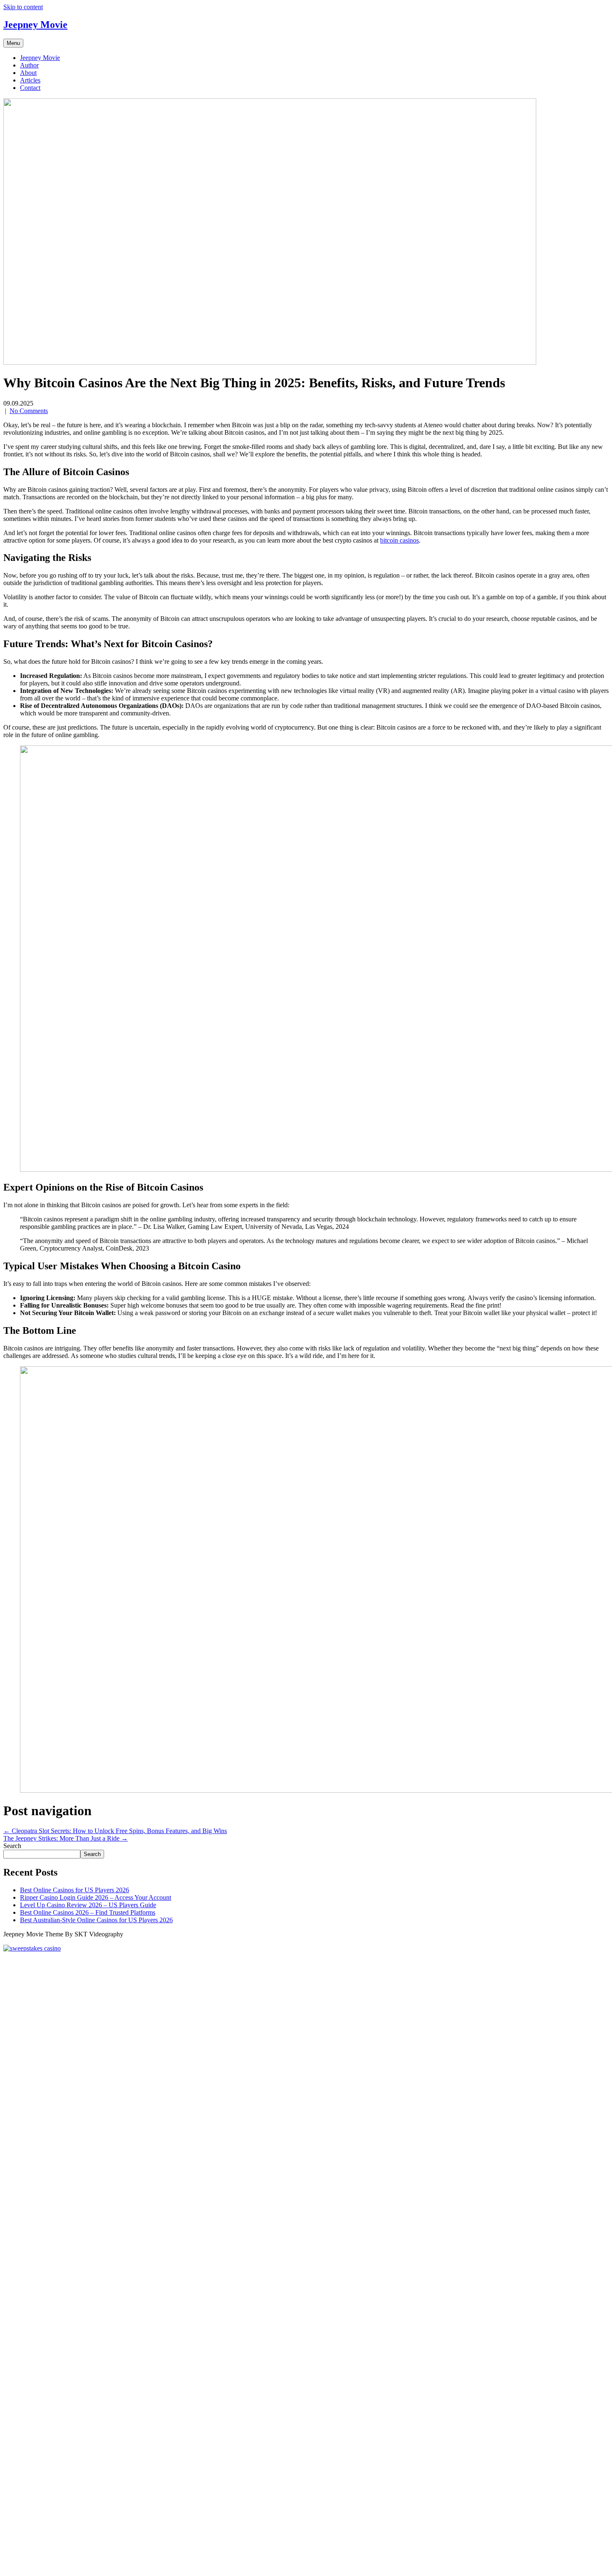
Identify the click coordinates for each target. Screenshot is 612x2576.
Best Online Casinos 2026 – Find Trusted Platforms (88, 1912)
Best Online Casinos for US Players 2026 (75, 1890)
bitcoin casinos (399, 540)
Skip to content (23, 7)
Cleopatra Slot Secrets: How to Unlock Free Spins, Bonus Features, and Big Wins (115, 1831)
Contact (30, 88)
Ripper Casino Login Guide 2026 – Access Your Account (96, 1897)
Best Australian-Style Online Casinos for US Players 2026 (96, 1920)
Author (29, 65)
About (28, 73)
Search (12, 1846)
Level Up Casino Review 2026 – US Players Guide (88, 1905)
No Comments (29, 411)
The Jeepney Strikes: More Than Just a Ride (66, 1838)
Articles (30, 80)
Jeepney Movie (40, 58)
